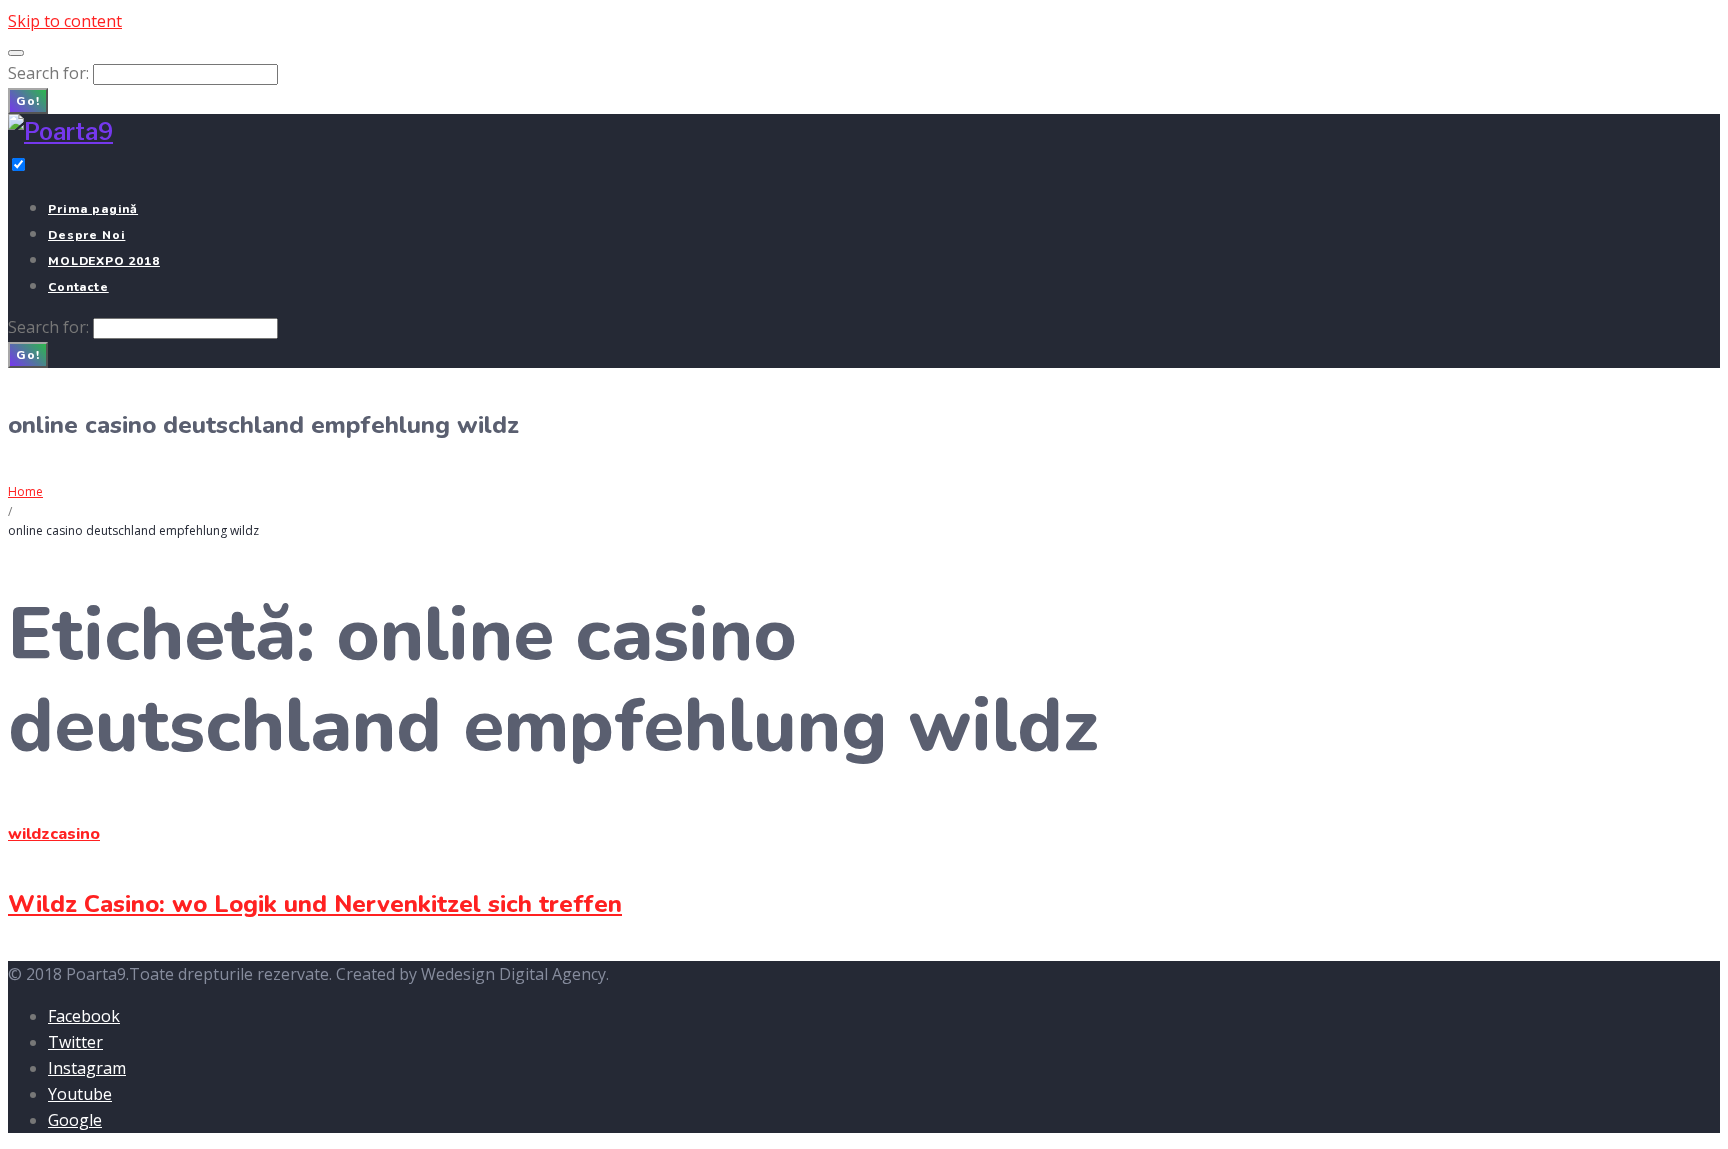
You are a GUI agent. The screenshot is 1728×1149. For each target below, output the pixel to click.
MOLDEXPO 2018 (104, 261)
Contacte (78, 287)
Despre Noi (86, 235)
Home (25, 491)
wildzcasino (54, 834)
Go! (28, 101)
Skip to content (65, 21)
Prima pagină (93, 209)
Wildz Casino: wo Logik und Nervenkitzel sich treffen (315, 904)
